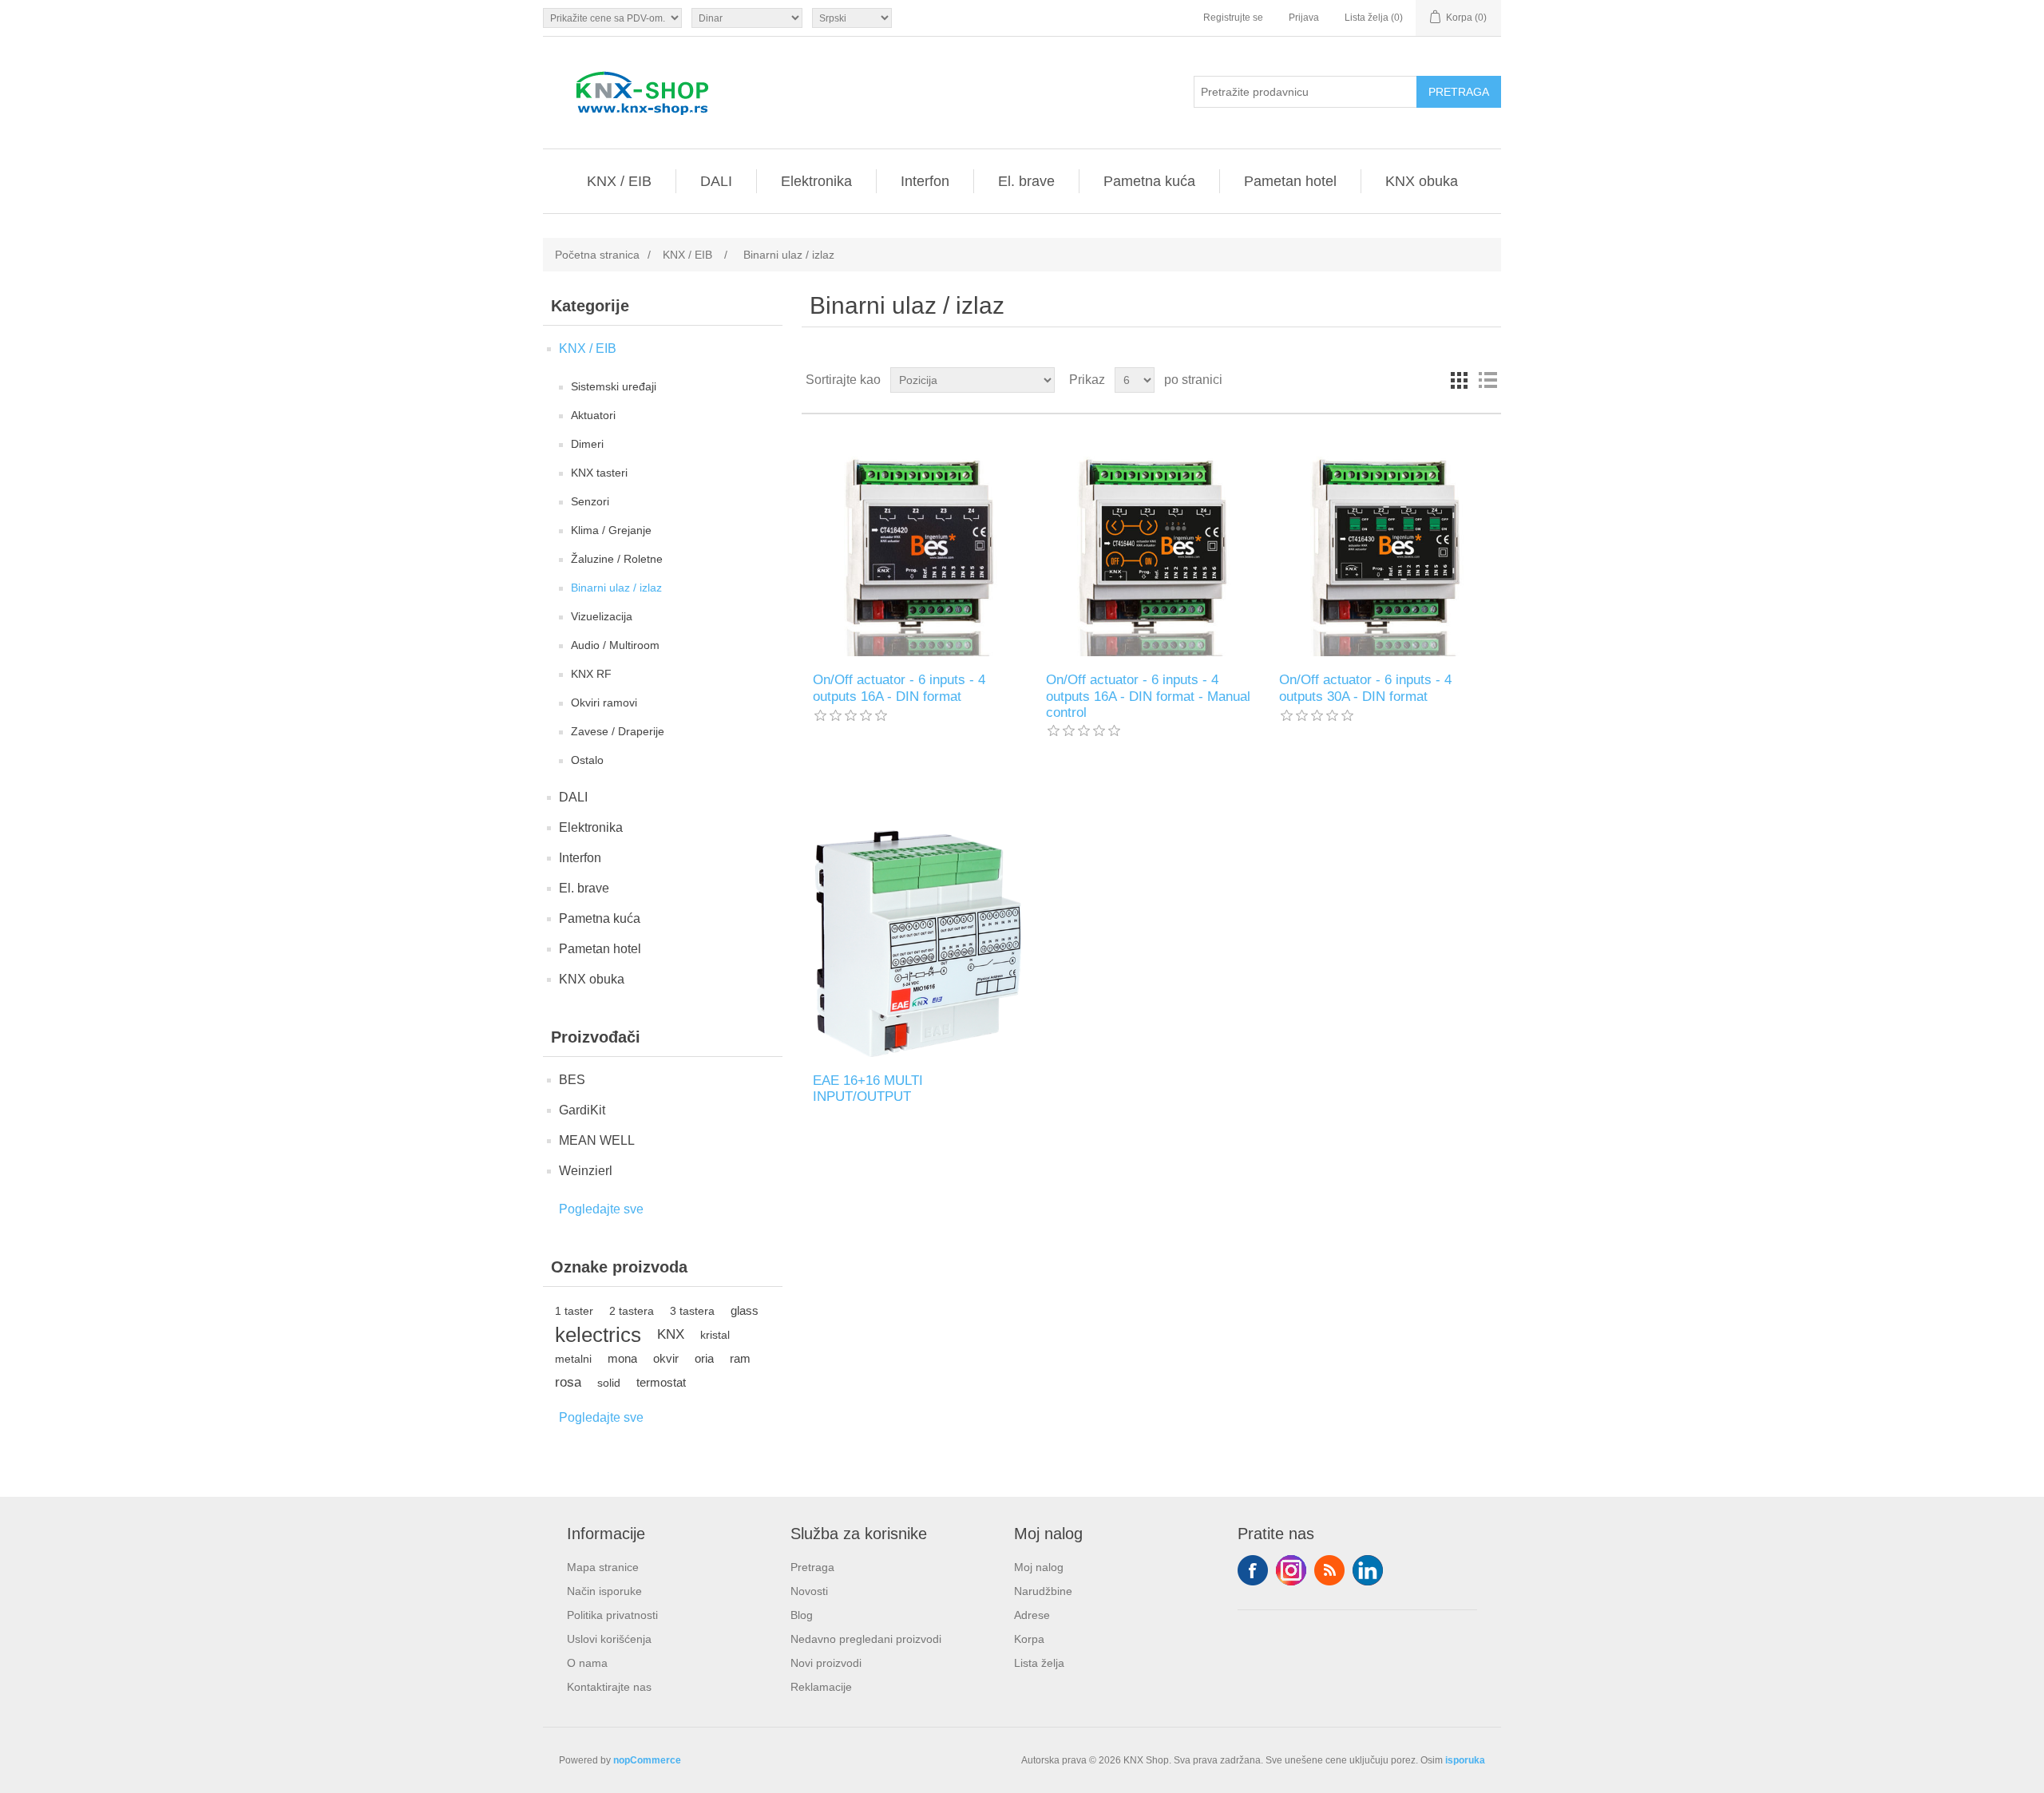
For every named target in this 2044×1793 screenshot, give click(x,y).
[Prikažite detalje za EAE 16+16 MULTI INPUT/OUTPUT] (918, 943)
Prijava (1304, 18)
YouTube (1368, 1570)
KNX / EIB (619, 181)
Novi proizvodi (826, 1663)
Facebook (1253, 1570)
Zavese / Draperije (618, 731)
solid (609, 1383)
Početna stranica (597, 255)
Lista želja (1039, 1663)
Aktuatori (593, 415)
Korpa (1029, 1639)
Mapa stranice (603, 1567)
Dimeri (587, 444)
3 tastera (692, 1311)
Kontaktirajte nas (609, 1687)
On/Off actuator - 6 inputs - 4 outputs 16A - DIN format (899, 688)
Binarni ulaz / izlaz (616, 588)
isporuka (1465, 1760)
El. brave (1026, 181)
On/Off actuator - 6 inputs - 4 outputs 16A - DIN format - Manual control (1148, 696)
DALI (716, 181)
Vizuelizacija (602, 616)
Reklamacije (821, 1687)
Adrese (1032, 1615)
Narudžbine (1043, 1591)
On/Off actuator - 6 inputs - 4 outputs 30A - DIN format (1365, 688)
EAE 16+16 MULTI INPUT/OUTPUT (868, 1088)
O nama (587, 1663)
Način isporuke (604, 1591)
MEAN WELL (597, 1140)
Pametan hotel (1290, 181)
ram (740, 1358)
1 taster (574, 1311)
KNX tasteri (599, 473)
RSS (1329, 1570)
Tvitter (1291, 1570)
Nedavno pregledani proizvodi (866, 1639)
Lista (1487, 380)
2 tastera (632, 1311)
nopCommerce (647, 1760)
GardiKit (582, 1110)
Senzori (590, 501)
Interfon (925, 181)
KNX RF (591, 674)
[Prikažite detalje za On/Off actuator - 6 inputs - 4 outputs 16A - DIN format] (918, 543)
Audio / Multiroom (615, 645)
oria (704, 1358)
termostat (661, 1382)
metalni (573, 1359)
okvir (666, 1358)
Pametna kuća (1149, 181)
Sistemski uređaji (614, 386)
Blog (802, 1615)
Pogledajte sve (601, 1209)
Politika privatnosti (612, 1615)
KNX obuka (1422, 181)
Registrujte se (1233, 18)
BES (572, 1080)
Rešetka (1459, 380)
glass (745, 1310)
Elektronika (816, 181)
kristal (715, 1335)
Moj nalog (1039, 1567)
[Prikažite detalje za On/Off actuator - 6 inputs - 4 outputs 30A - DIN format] (1384, 543)
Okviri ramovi (604, 703)
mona (622, 1358)
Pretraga (812, 1567)
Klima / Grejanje (611, 530)
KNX (671, 1334)
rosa (568, 1382)
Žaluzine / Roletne (617, 559)
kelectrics (598, 1335)
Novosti (809, 1591)
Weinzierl (586, 1171)
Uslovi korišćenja (609, 1639)
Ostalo (587, 760)
